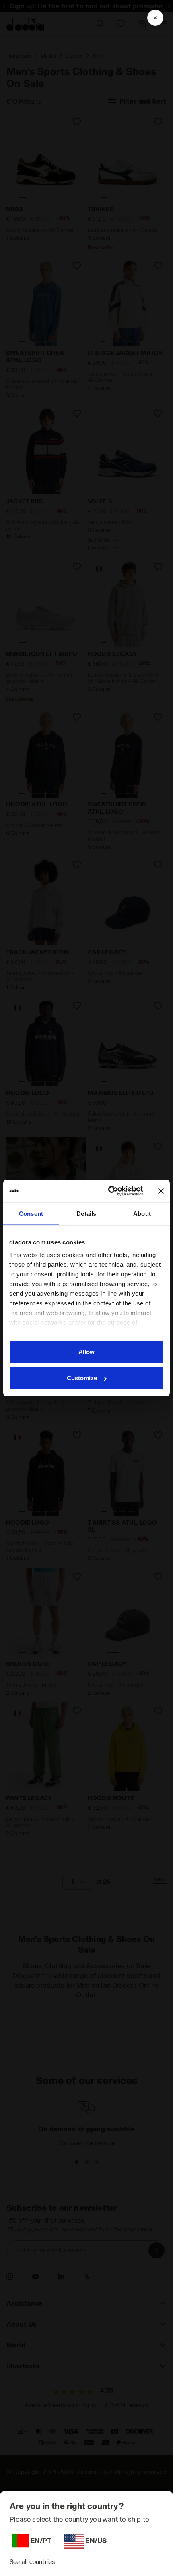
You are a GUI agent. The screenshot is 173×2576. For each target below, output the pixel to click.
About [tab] (142, 1213)
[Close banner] (161, 1191)
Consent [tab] (31, 1213)
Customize (82, 1378)
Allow (86, 1351)
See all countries (32, 2562)
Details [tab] (86, 1213)
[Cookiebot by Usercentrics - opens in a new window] (109, 1191)
